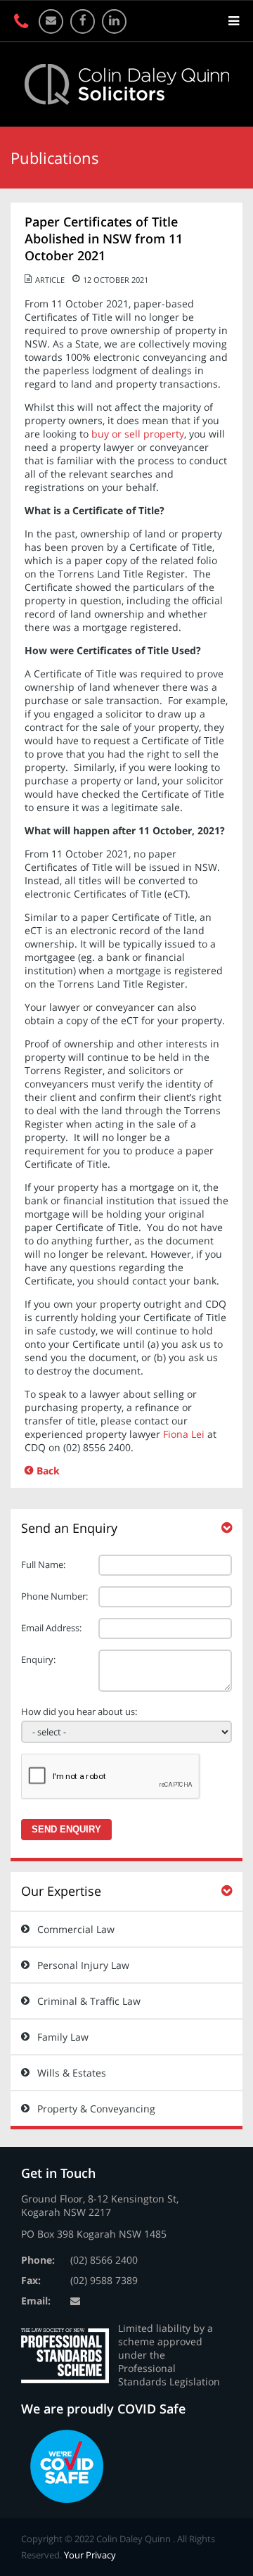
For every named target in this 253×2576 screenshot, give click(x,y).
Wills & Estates (72, 2073)
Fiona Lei (184, 1434)
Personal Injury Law (83, 1965)
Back (48, 1471)
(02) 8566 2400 (104, 2260)
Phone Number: (54, 1596)
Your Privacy (90, 2555)
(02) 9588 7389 (104, 2280)
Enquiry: (38, 1659)
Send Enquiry (66, 1829)
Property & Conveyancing (96, 2109)
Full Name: (43, 1564)
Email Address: (51, 1628)
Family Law (63, 2037)
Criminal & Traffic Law (89, 2001)
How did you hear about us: (79, 1711)
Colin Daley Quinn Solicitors (127, 84)
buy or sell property (138, 434)
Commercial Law (76, 1929)
